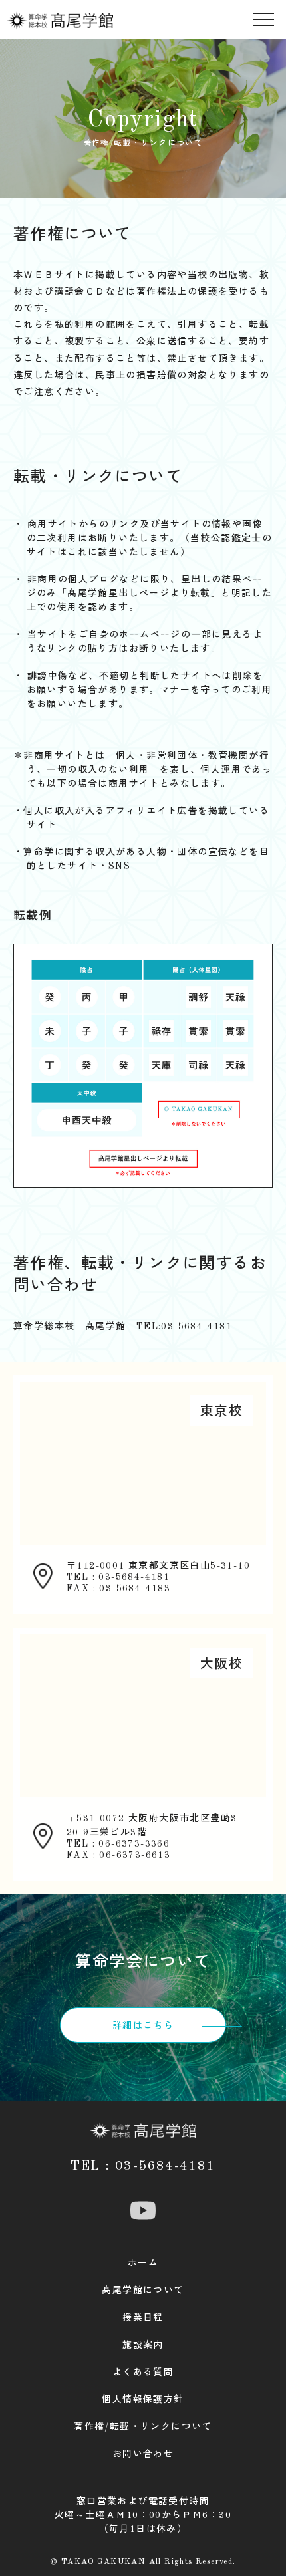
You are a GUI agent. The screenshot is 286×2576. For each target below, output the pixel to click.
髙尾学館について (143, 2291)
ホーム (143, 2263)
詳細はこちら (143, 2026)
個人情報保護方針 (143, 2400)
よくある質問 (143, 2373)
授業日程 (143, 2318)
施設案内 (143, 2345)
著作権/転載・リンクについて (143, 2427)
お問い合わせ (143, 2454)
